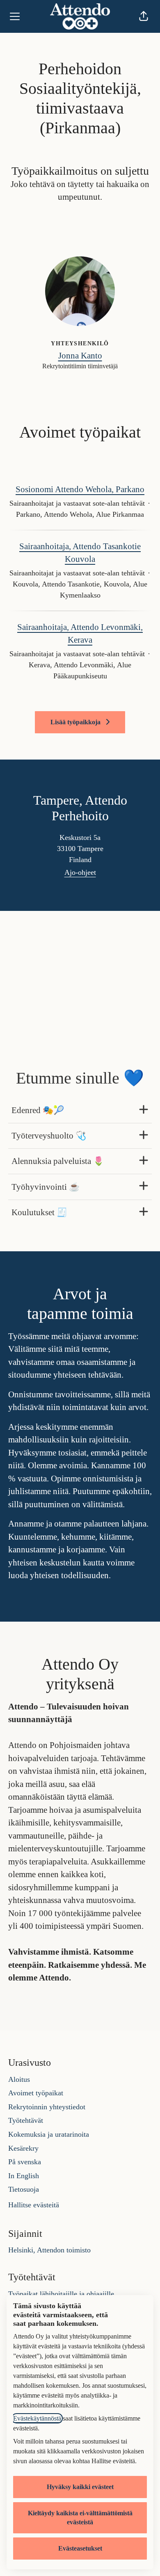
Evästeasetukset (80, 2548)
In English (24, 2176)
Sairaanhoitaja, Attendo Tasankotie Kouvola (80, 553)
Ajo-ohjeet (80, 872)
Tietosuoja (24, 2189)
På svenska (25, 2162)
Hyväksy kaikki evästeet (80, 2487)
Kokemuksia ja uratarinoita (49, 2134)
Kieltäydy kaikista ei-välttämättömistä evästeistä (80, 2518)
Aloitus (19, 2079)
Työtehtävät (26, 2120)
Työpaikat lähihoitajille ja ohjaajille (61, 2294)
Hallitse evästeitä (34, 2205)
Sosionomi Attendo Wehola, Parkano (80, 489)
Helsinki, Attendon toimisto (49, 2250)
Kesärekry (23, 2148)
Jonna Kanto (80, 356)
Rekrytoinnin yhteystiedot (47, 2107)
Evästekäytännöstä (37, 2418)
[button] (144, 16)
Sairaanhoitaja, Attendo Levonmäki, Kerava (80, 634)
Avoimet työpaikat (36, 2093)
